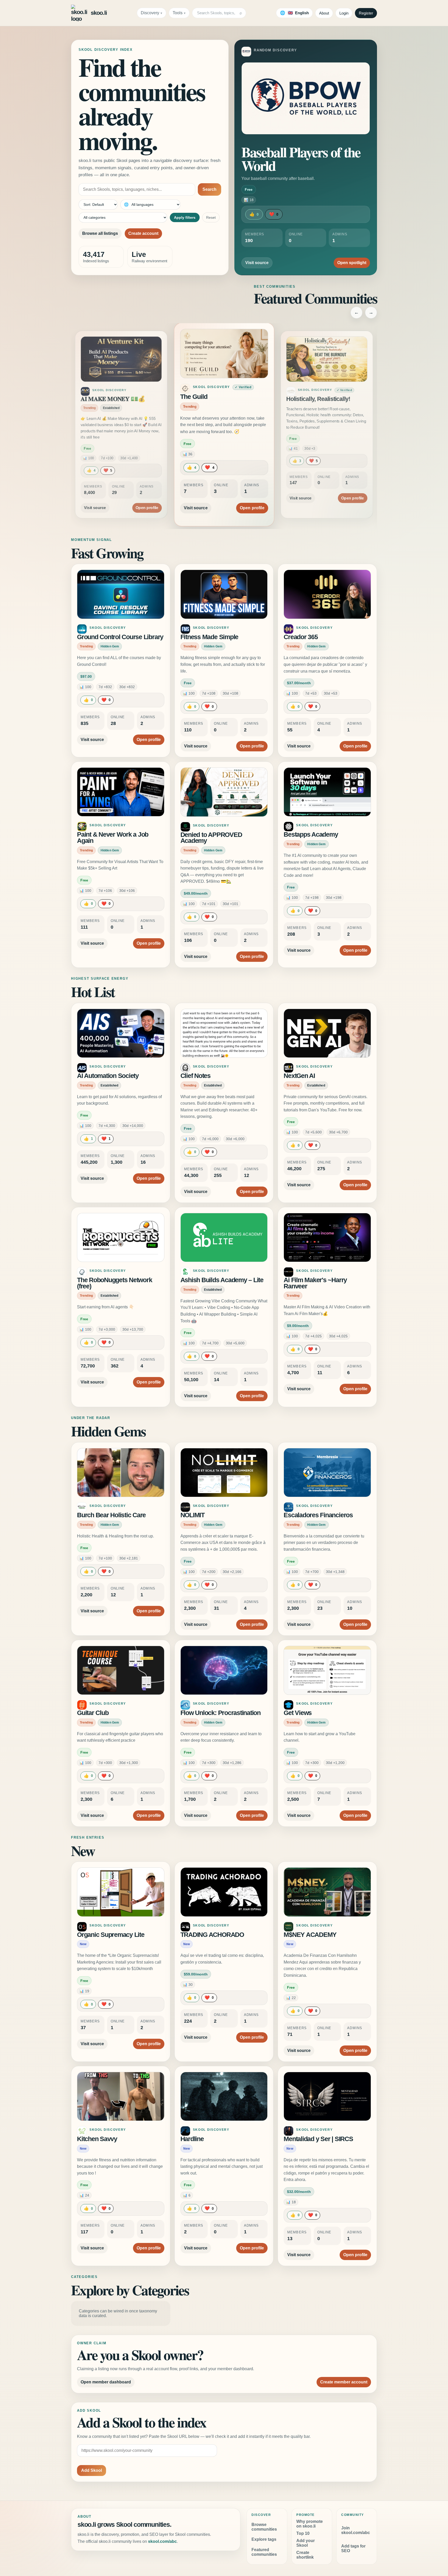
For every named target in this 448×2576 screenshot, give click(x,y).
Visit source (257, 263)
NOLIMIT (192, 1515)
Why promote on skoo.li (310, 2524)
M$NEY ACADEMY (310, 1935)
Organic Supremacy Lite (111, 1935)
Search (209, 189)
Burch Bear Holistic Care (111, 1515)
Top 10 (303, 2533)
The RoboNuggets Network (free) (114, 1283)
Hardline (192, 2139)
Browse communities (264, 2527)
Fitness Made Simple (209, 637)
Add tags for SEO (353, 2548)
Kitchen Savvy (97, 2139)
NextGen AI (299, 1076)
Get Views (298, 1713)
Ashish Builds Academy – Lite (222, 1280)
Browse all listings (100, 233)
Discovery (150, 13)
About (324, 13)
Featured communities (264, 2552)
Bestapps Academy (311, 834)
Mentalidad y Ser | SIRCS (318, 2139)
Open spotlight (352, 263)
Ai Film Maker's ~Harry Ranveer (315, 1283)
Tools (178, 13)
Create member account (344, 2382)
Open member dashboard (106, 2382)
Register (366, 13)
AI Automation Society (108, 1076)
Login (344, 13)
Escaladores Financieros (318, 1515)
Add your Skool (306, 2543)
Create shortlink (305, 2555)
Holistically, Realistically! (215, 397)
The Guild (93, 399)
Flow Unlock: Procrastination (220, 1713)
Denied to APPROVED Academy (211, 838)
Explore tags (264, 2539)
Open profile (147, 502)
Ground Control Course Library (120, 637)
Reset (211, 217)
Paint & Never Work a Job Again (113, 838)
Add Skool (92, 2470)
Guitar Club (93, 1713)
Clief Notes (195, 1076)
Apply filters (185, 217)
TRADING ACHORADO (212, 1935)
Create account (143, 233)
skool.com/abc (162, 2541)
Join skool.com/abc (356, 2530)
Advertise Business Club (319, 399)
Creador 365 (301, 637)
